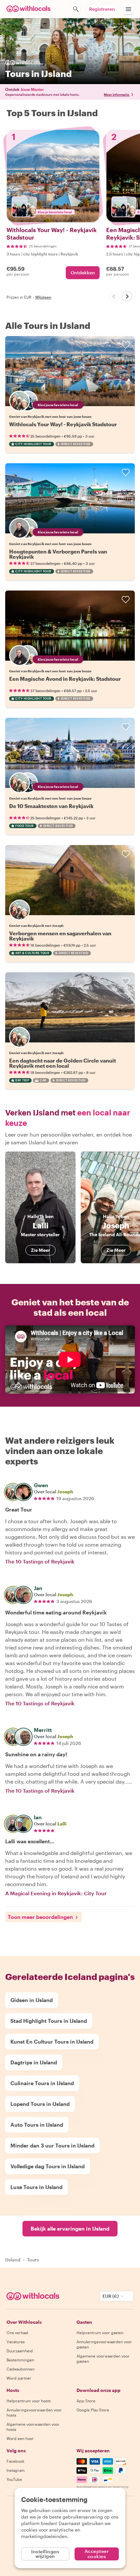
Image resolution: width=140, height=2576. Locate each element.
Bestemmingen (20, 2360)
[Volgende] (127, 296)
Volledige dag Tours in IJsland (48, 2166)
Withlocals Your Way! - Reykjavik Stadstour (63, 424)
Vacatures (16, 2342)
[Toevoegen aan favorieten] (126, 345)
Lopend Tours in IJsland (40, 2104)
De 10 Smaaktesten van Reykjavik (51, 806)
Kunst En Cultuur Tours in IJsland (52, 2041)
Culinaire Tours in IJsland (42, 2083)
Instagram (16, 2470)
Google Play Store (93, 2410)
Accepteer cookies (97, 2554)
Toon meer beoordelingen (40, 1917)
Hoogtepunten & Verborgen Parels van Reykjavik (58, 554)
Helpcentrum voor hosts (29, 2401)
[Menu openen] (128, 9)
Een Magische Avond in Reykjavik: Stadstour (65, 679)
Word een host (20, 2438)
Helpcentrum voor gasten (100, 2333)
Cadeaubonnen (21, 2369)
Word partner (19, 2378)
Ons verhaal (17, 2333)
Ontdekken (83, 273)
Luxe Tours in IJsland (36, 2187)
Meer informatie (117, 94)
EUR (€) (111, 2296)
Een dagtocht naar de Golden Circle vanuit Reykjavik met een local (63, 1063)
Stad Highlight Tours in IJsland (49, 2021)
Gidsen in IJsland (32, 2000)
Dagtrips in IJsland (34, 2062)
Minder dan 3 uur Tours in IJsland (52, 2145)
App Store (86, 2401)
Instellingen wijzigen (45, 2554)
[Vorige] (114, 296)
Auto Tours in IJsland (37, 2125)
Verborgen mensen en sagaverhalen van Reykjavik (60, 936)
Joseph (65, 1492)
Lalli (62, 1824)
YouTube (14, 2479)
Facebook (15, 2461)
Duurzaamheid (20, 2351)
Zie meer (41, 1250)
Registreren (102, 9)
